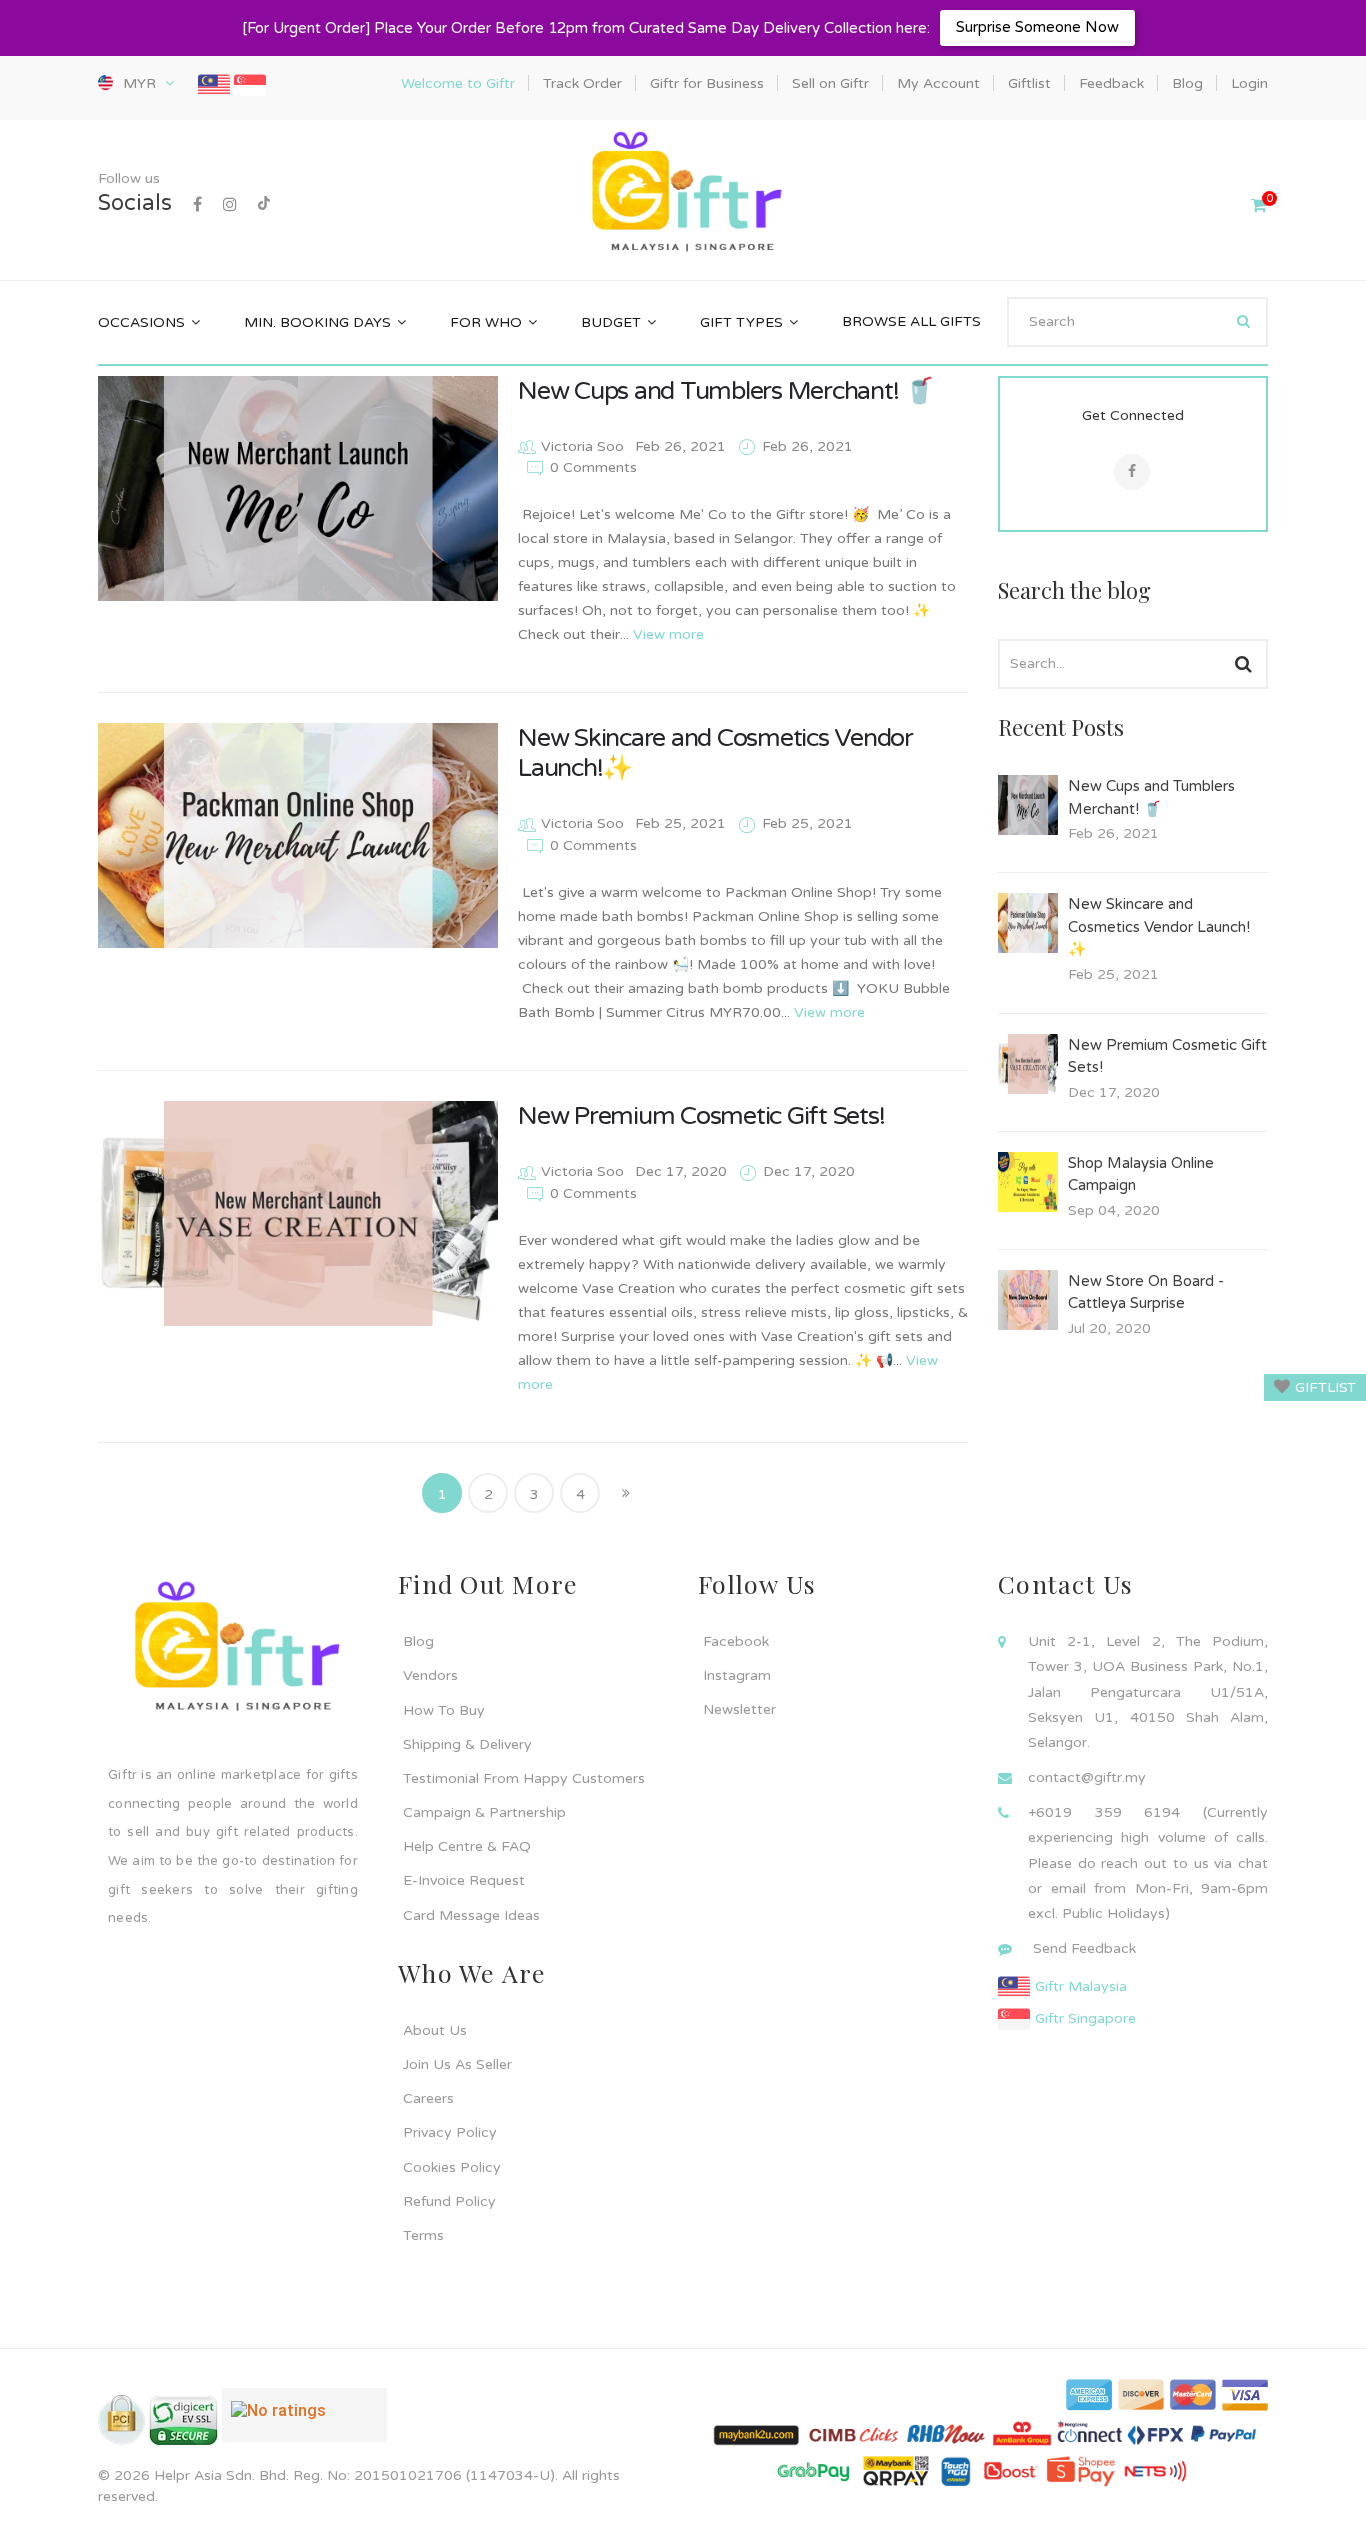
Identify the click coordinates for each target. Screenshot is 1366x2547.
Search (1243, 664)
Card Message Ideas (471, 1915)
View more (668, 634)
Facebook (736, 1641)
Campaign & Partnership (484, 1812)
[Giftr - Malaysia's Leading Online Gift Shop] (683, 193)
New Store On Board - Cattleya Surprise (1146, 1292)
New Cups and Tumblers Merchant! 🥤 (726, 391)
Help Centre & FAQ (467, 1846)
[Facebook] (197, 205)
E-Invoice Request (464, 1880)
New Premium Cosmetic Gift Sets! (701, 1116)
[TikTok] (264, 205)
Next (626, 1493)
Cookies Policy (452, 2167)
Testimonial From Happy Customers (524, 1778)
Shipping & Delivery (467, 1744)
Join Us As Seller (457, 2064)
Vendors (430, 1675)
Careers (428, 2098)
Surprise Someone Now (1037, 27)
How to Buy (444, 1710)
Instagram (737, 1675)
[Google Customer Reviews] (304, 2423)
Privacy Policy (450, 2132)
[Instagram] (230, 205)
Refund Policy (449, 2201)
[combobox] (1137, 322)
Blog (418, 1641)
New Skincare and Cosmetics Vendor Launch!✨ (1159, 926)
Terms (423, 2235)
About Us (435, 2030)
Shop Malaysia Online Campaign (1141, 1174)
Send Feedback (1084, 1948)
